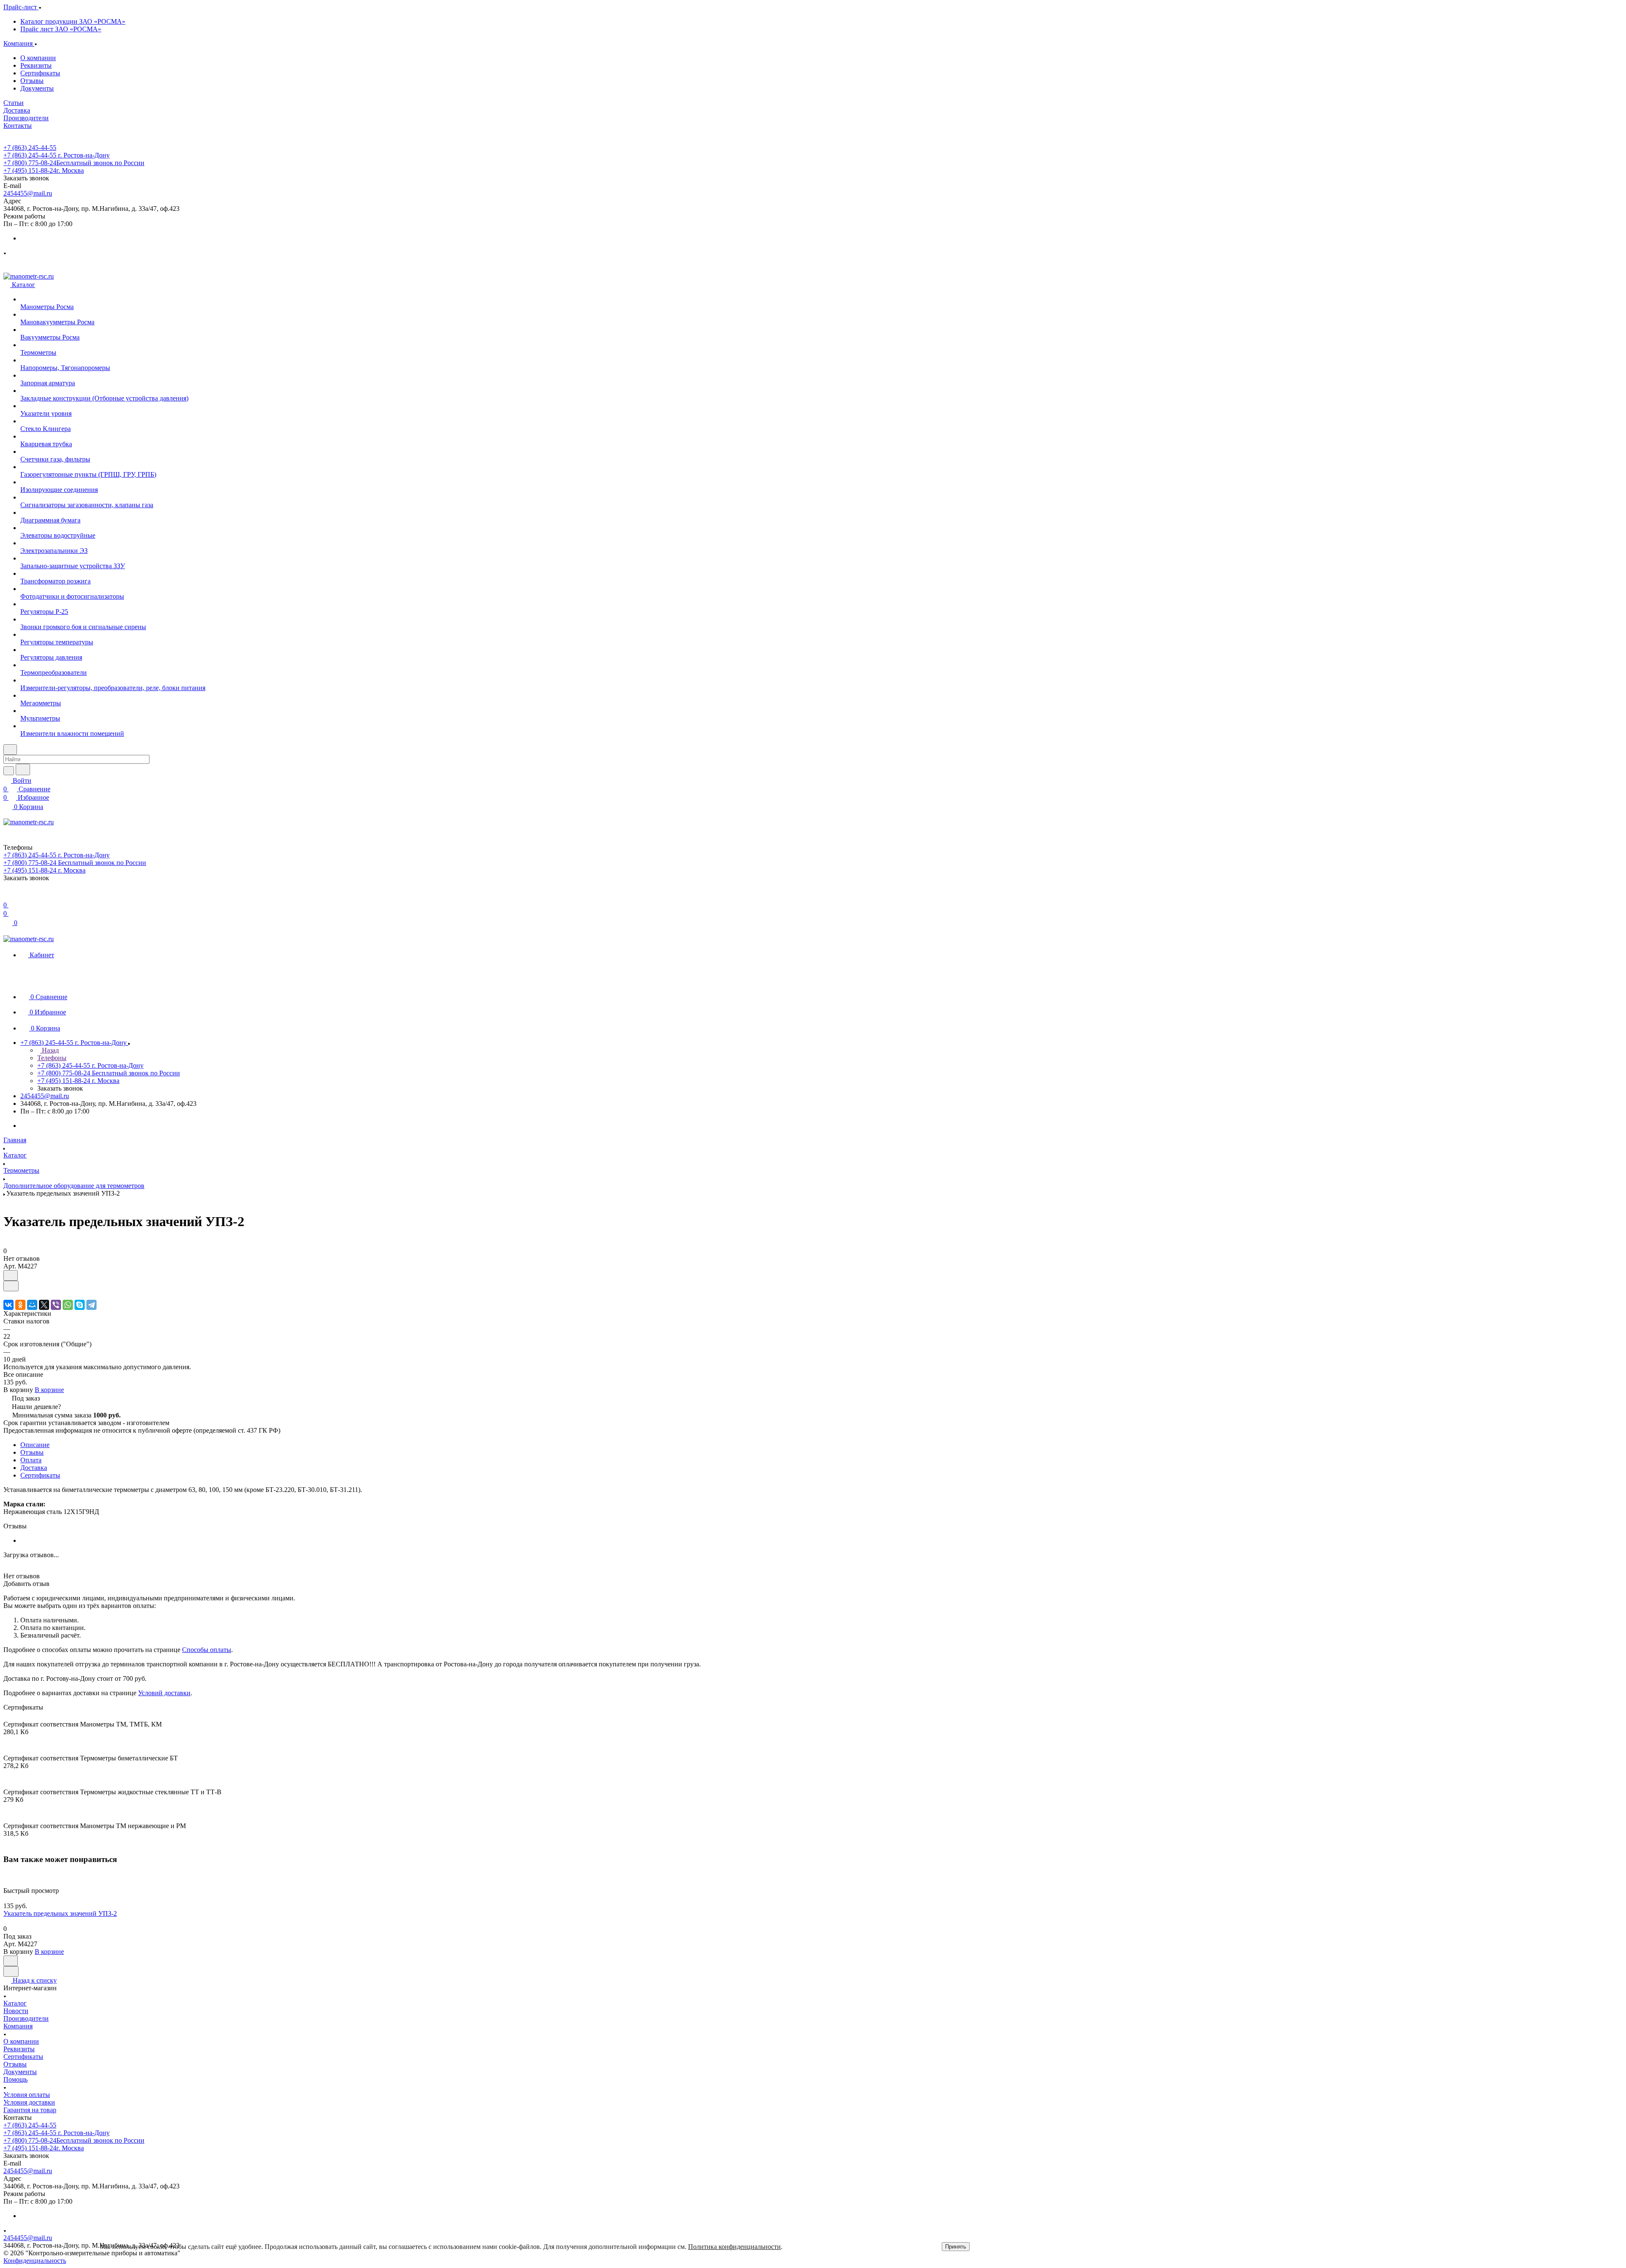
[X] (44, 1305)
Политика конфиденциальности (734, 2247)
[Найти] (23, 769)
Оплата (31, 1460)
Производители (26, 2018)
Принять (956, 2247)
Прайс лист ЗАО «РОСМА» (61, 29)
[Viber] (56, 1305)
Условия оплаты (27, 2095)
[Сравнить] (11, 1286)
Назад (50, 1050)
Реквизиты (36, 65)
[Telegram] (91, 1305)
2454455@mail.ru (28, 193)
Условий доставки (164, 1693)
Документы (37, 88)
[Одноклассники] (20, 1305)
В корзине (49, 1390)
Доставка (34, 1468)
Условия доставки (29, 2102)
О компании (38, 58)
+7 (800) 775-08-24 (74, 163)
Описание (35, 1445)
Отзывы (32, 81)
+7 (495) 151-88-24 (44, 170)
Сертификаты (40, 73)
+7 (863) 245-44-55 (30, 148)
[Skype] (80, 1305)
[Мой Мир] (32, 1305)
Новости (16, 2011)
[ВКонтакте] (8, 1305)
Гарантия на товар (30, 2110)
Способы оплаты (207, 1650)
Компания (18, 2026)
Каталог (15, 2003)
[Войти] (7, 896)
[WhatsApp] (68, 1305)
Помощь (15, 2079)
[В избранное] (11, 1275)
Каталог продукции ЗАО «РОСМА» (73, 21)
